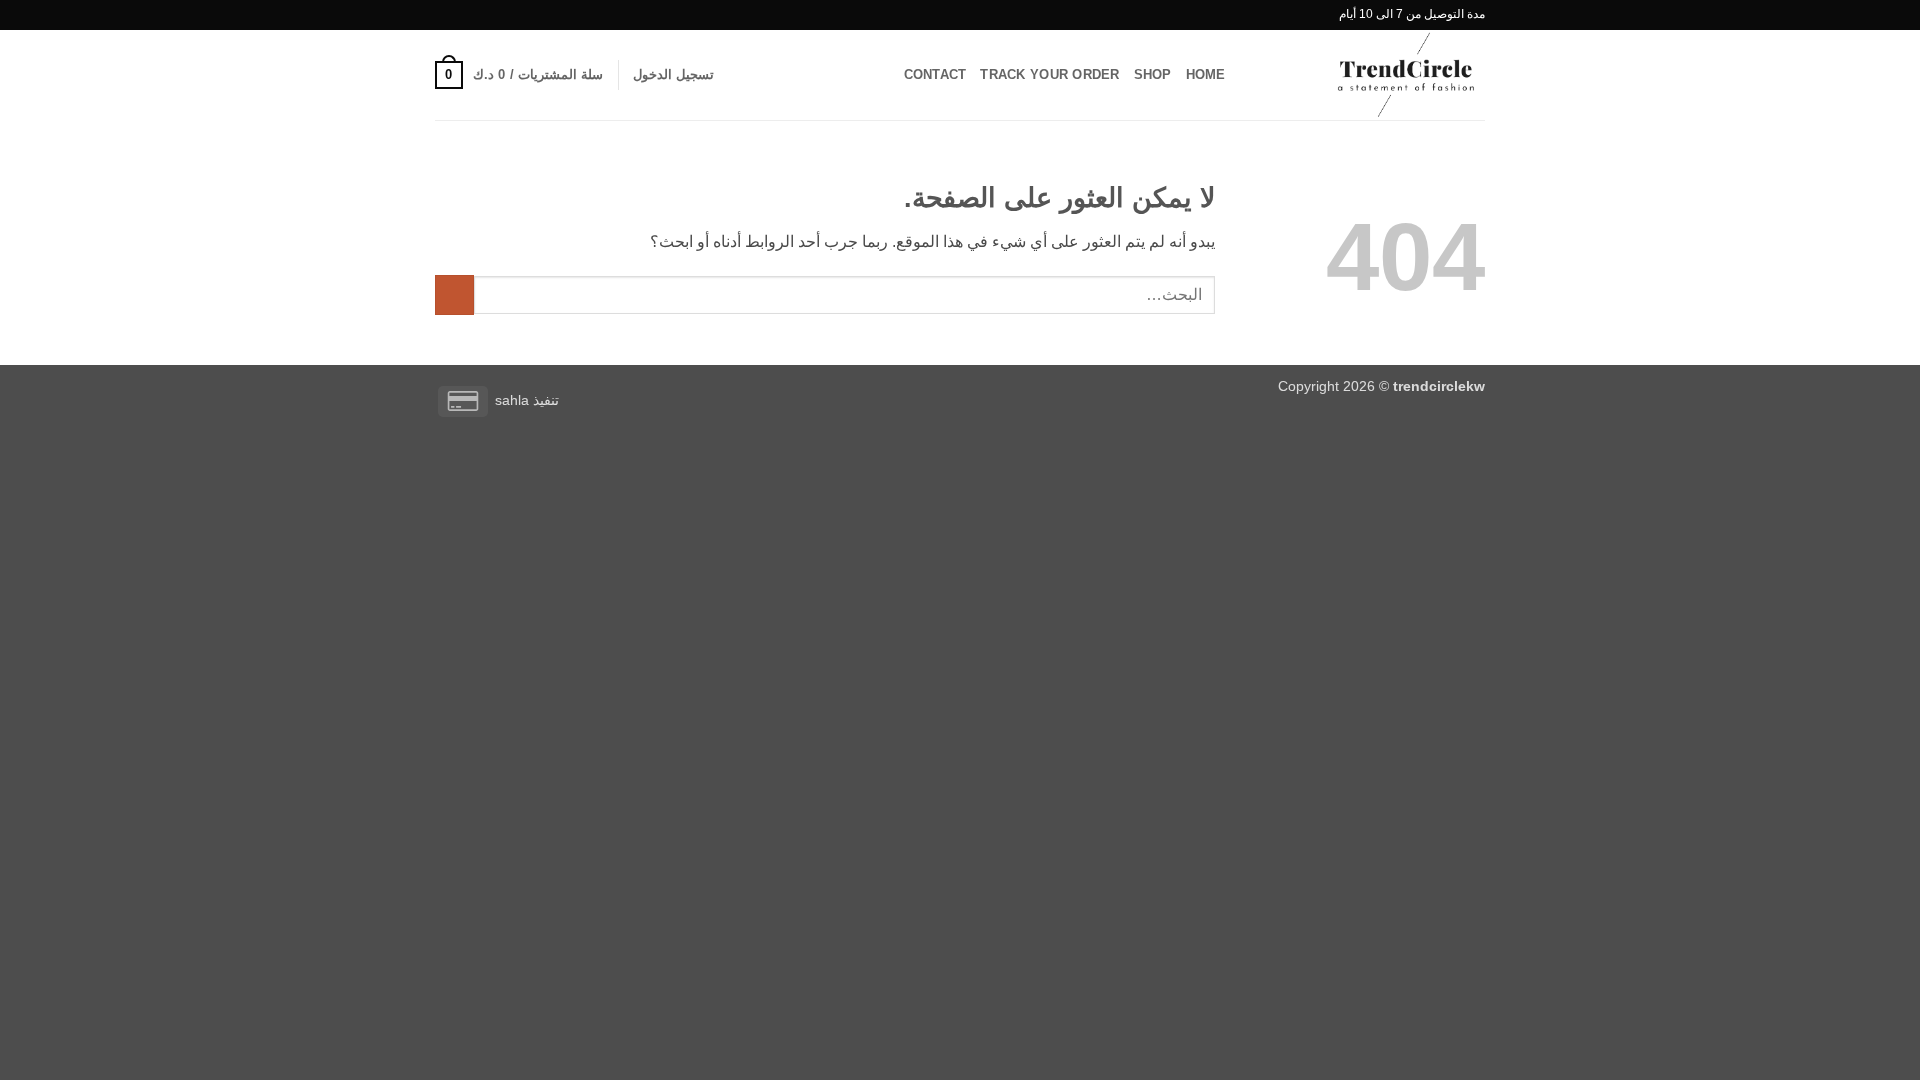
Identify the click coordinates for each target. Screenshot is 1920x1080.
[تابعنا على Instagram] (464, 15)
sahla (512, 400)
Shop (1153, 74)
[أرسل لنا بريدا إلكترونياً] (445, 15)
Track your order (1049, 74)
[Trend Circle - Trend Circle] (1385, 75)
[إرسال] (454, 294)
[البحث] (1247, 75)
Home (1206, 74)
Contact (935, 74)
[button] (673, 75)
